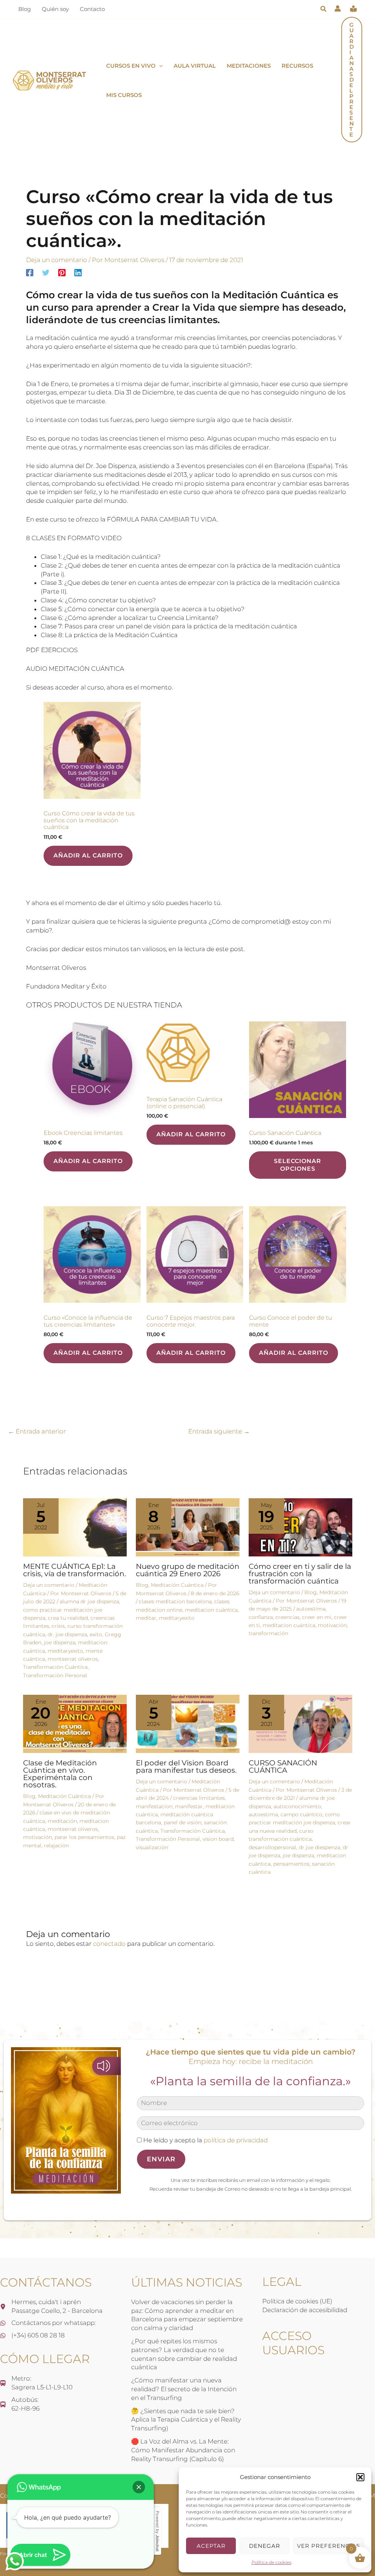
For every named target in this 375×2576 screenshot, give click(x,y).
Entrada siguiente (219, 1431)
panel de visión (183, 1822)
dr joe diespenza (320, 1847)
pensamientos (291, 1864)
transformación (268, 1633)
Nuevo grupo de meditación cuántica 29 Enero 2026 (188, 1570)
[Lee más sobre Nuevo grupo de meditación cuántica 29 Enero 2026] (188, 1527)
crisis (58, 1626)
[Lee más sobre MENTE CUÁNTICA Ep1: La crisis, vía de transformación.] (75, 1527)
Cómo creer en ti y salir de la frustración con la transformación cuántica (300, 1574)
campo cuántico (301, 1814)
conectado (109, 1944)
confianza (261, 1617)
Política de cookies (272, 2562)
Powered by (157, 2531)
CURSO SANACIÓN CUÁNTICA (283, 1766)
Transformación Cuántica (55, 1667)
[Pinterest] (62, 273)
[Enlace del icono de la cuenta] (338, 8)
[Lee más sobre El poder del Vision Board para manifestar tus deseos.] (188, 1723)
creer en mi (317, 1617)
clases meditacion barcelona (175, 1601)
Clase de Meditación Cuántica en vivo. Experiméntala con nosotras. (60, 1774)
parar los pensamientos (84, 1837)
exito (96, 1634)
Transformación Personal (55, 1675)
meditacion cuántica (211, 1610)
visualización (152, 1847)
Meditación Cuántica (177, 1585)
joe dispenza (60, 1642)
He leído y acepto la (205, 2140)
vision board (218, 1839)
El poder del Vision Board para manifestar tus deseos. (186, 1766)
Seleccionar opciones (298, 1165)
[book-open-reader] (353, 9)
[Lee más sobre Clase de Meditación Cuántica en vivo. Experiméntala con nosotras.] (75, 1723)
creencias (287, 1617)
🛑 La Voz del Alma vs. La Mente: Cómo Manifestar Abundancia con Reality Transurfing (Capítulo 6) (183, 2450)
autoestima (311, 1609)
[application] (159, 66)
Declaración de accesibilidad (305, 2310)
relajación (56, 1846)
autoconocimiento (297, 1806)
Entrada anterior (37, 1431)
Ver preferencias (328, 2546)
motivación (332, 1625)
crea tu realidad (68, 1618)
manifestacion (154, 1806)
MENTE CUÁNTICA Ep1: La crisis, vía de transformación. (75, 1570)
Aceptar (211, 2546)
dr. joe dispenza (67, 1634)
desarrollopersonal (272, 1847)
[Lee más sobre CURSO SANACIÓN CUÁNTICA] (300, 1723)
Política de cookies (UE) (297, 2301)
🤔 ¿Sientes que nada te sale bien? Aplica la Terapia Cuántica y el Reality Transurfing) (186, 2420)
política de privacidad (236, 2140)
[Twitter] (46, 273)
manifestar (189, 1806)
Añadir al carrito (88, 855)
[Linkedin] (78, 273)
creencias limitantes (199, 1798)
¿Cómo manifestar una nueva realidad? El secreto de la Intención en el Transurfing (184, 2389)
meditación (62, 1821)
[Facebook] (30, 273)
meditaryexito (65, 1651)
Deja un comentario (57, 260)
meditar (146, 1618)
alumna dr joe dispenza (89, 1601)
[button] (360, 2477)
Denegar (265, 2546)
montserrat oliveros (73, 1659)
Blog (142, 1585)
